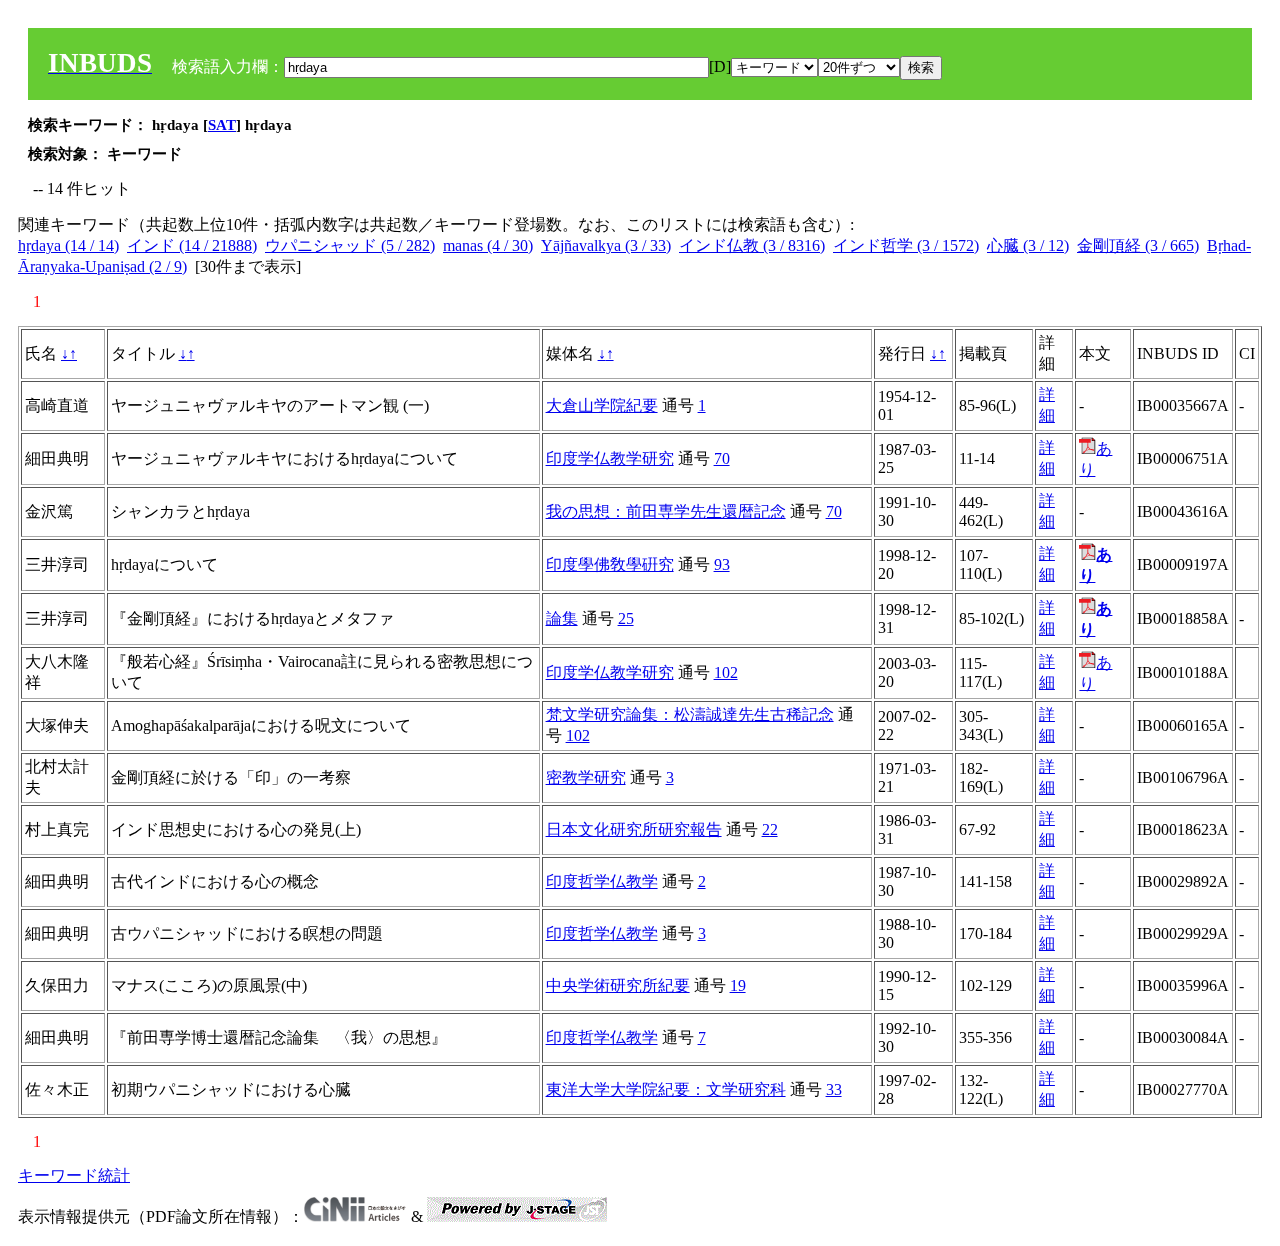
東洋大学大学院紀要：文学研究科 (666, 1089)
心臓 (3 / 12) (1028, 245)
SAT (222, 125)
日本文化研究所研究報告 (634, 829)
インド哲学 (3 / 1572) (906, 245)
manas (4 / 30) (488, 245)
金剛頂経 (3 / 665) (1138, 245)
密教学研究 (586, 777)
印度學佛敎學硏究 (610, 564)
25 (626, 618)
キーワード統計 (74, 1175)
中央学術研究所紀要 (618, 985)
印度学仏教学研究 (610, 458)
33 (834, 1089)
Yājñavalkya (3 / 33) (606, 245)
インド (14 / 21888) (192, 245)
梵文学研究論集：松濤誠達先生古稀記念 (690, 714)
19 (738, 985)
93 (722, 564)
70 (722, 458)
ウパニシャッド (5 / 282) (350, 245)
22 (770, 829)
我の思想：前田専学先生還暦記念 (666, 511)
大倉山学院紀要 (602, 405)
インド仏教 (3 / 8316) (752, 245)
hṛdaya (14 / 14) (68, 245)
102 (726, 672)
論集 (562, 618)
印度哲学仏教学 (602, 881)
